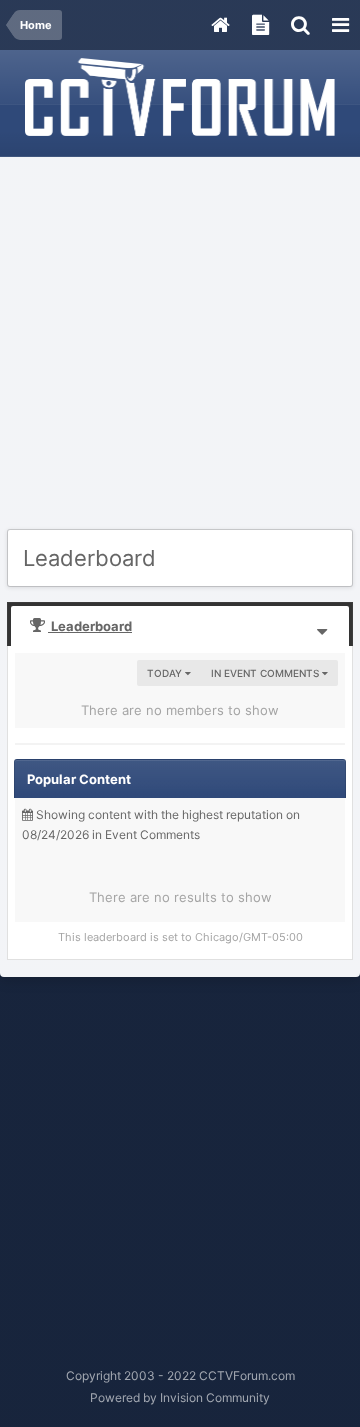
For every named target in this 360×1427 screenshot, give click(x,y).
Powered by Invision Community (180, 1397)
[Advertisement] (180, 344)
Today (166, 673)
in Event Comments (266, 673)
